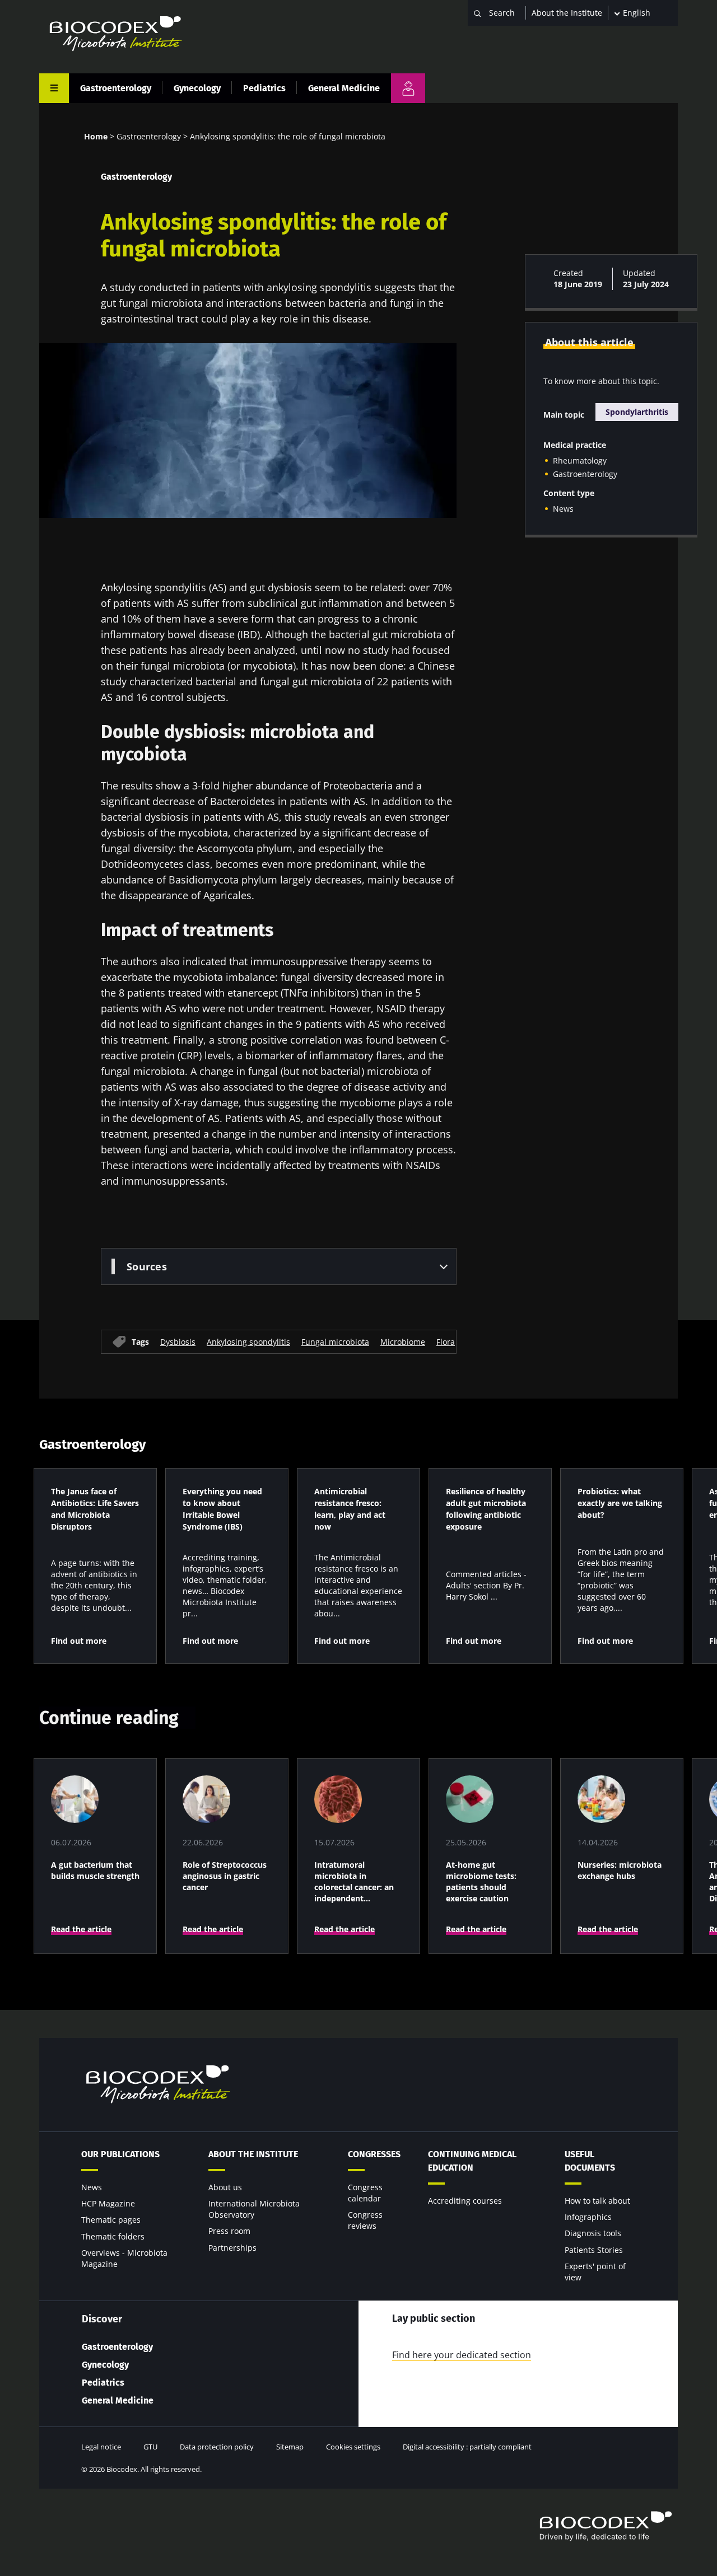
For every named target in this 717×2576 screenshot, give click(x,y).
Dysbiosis (178, 1341)
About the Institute (567, 13)
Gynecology (197, 88)
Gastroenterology (116, 88)
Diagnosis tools (593, 2233)
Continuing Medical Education (472, 2161)
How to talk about (597, 2201)
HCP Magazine (108, 2203)
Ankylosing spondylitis (248, 1341)
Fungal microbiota (335, 1341)
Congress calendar (365, 2193)
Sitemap (290, 2447)
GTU (150, 2447)
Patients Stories (594, 2250)
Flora (446, 1341)
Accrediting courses (465, 2201)
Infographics (588, 2217)
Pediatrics (264, 88)
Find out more (79, 1641)
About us (225, 2187)
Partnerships (232, 2248)
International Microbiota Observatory (254, 2209)
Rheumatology (580, 460)
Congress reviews (365, 2220)
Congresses (374, 2154)
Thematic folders (113, 2236)
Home (96, 136)
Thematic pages (111, 2220)
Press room (229, 2231)
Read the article (81, 1929)
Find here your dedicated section (462, 2355)
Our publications (120, 2154)
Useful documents (590, 2161)
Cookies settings (353, 2447)
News (563, 509)
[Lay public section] (408, 88)
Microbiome (403, 1341)
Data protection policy (217, 2447)
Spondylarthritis (637, 412)
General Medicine (344, 88)
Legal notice (101, 2447)
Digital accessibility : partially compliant (467, 2447)
